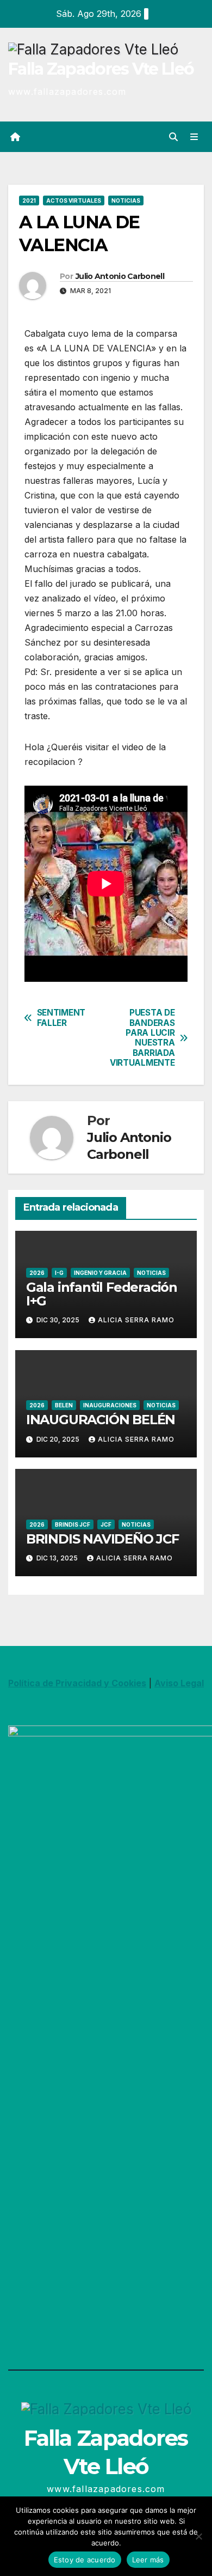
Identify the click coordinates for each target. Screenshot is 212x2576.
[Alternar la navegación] (194, 136)
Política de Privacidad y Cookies (77, 1683)
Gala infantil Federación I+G (102, 1294)
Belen (64, 1405)
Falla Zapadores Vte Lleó (101, 69)
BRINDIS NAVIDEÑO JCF (102, 1539)
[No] (198, 2536)
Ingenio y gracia (100, 1273)
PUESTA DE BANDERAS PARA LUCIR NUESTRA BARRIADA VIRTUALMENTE (142, 1038)
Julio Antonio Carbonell (120, 276)
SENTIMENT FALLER (61, 1018)
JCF (106, 1524)
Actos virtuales (74, 201)
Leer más (148, 2560)
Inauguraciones (110, 1405)
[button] (173, 137)
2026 (37, 1273)
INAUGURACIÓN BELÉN (101, 1420)
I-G (59, 1273)
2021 (29, 201)
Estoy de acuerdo (85, 2560)
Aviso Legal (179, 1683)
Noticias (126, 201)
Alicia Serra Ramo (136, 1320)
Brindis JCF (73, 1524)
